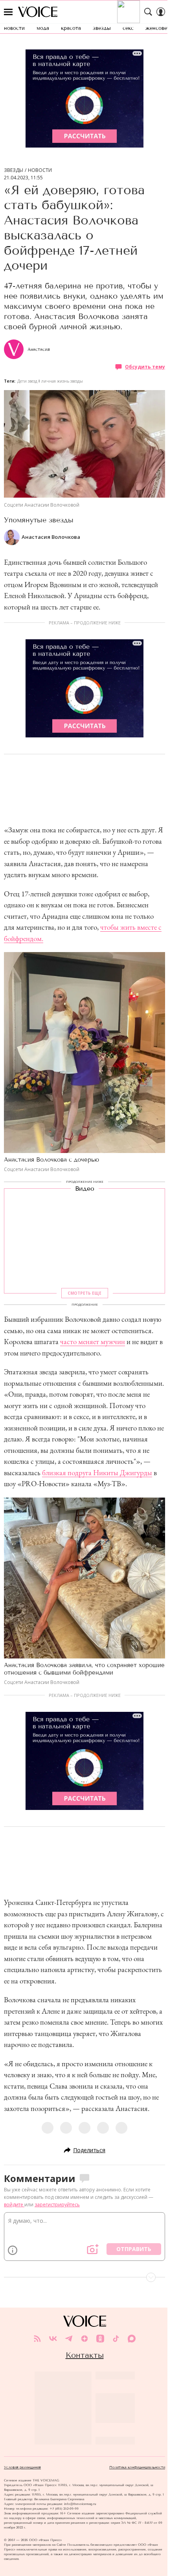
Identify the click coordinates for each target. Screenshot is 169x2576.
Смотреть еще (84, 1293)
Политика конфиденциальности (137, 2467)
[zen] (84, 2339)
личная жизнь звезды (62, 381)
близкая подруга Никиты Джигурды (97, 1473)
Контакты (85, 2355)
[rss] (37, 2339)
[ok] (100, 2339)
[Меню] (8, 12)
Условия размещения (22, 2467)
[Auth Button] (161, 12)
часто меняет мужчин (93, 1342)
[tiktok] (116, 2339)
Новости (40, 170)
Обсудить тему (145, 367)
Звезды (14, 170)
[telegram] (69, 2339)
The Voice (38, 12)
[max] (132, 2339)
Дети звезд (27, 381)
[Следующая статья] (84, 2277)
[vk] (53, 2339)
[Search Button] (148, 12)
